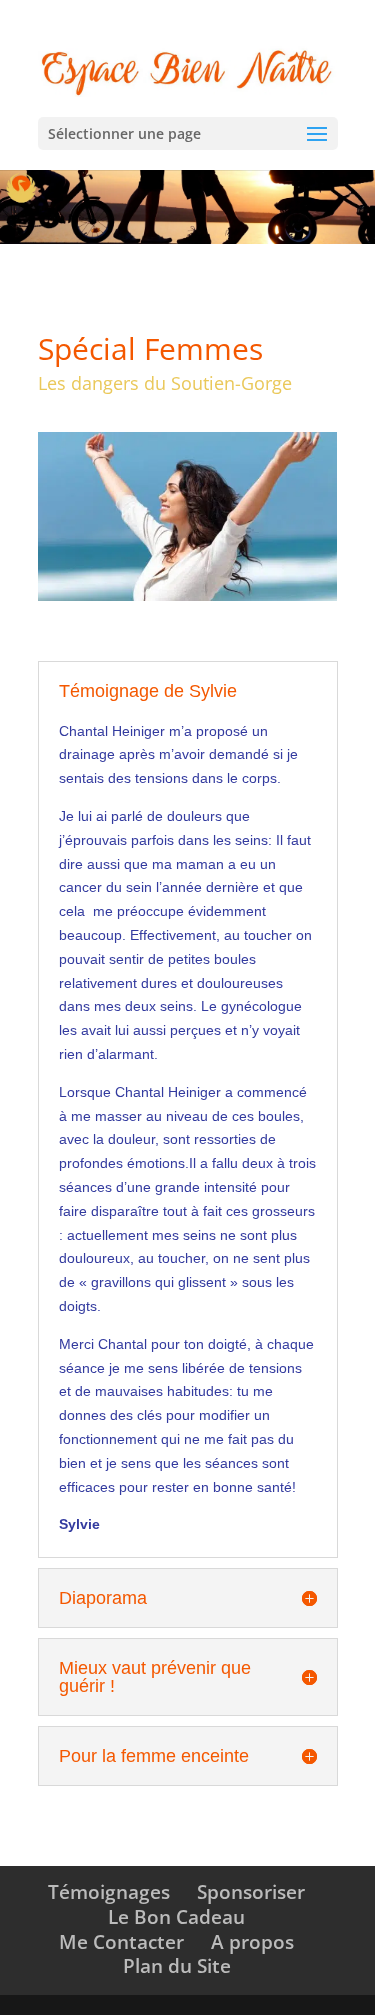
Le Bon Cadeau (176, 1917)
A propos (252, 1942)
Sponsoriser (251, 1892)
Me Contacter (121, 1942)
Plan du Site (177, 1966)
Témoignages (109, 1892)
